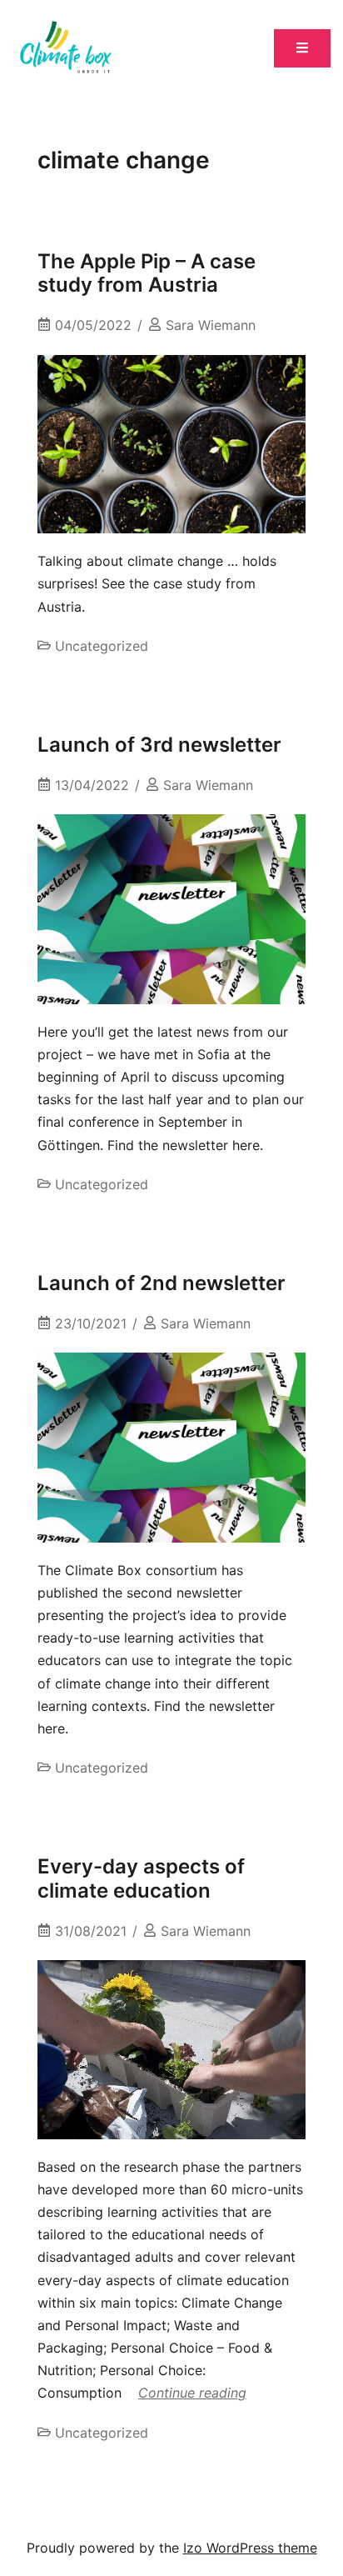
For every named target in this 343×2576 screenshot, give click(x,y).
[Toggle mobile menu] (302, 49)
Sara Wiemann (211, 325)
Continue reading (192, 2393)
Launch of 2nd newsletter (162, 1283)
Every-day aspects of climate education (141, 1878)
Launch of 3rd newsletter (159, 745)
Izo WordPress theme (250, 2548)
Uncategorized (102, 646)
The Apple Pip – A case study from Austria (147, 273)
